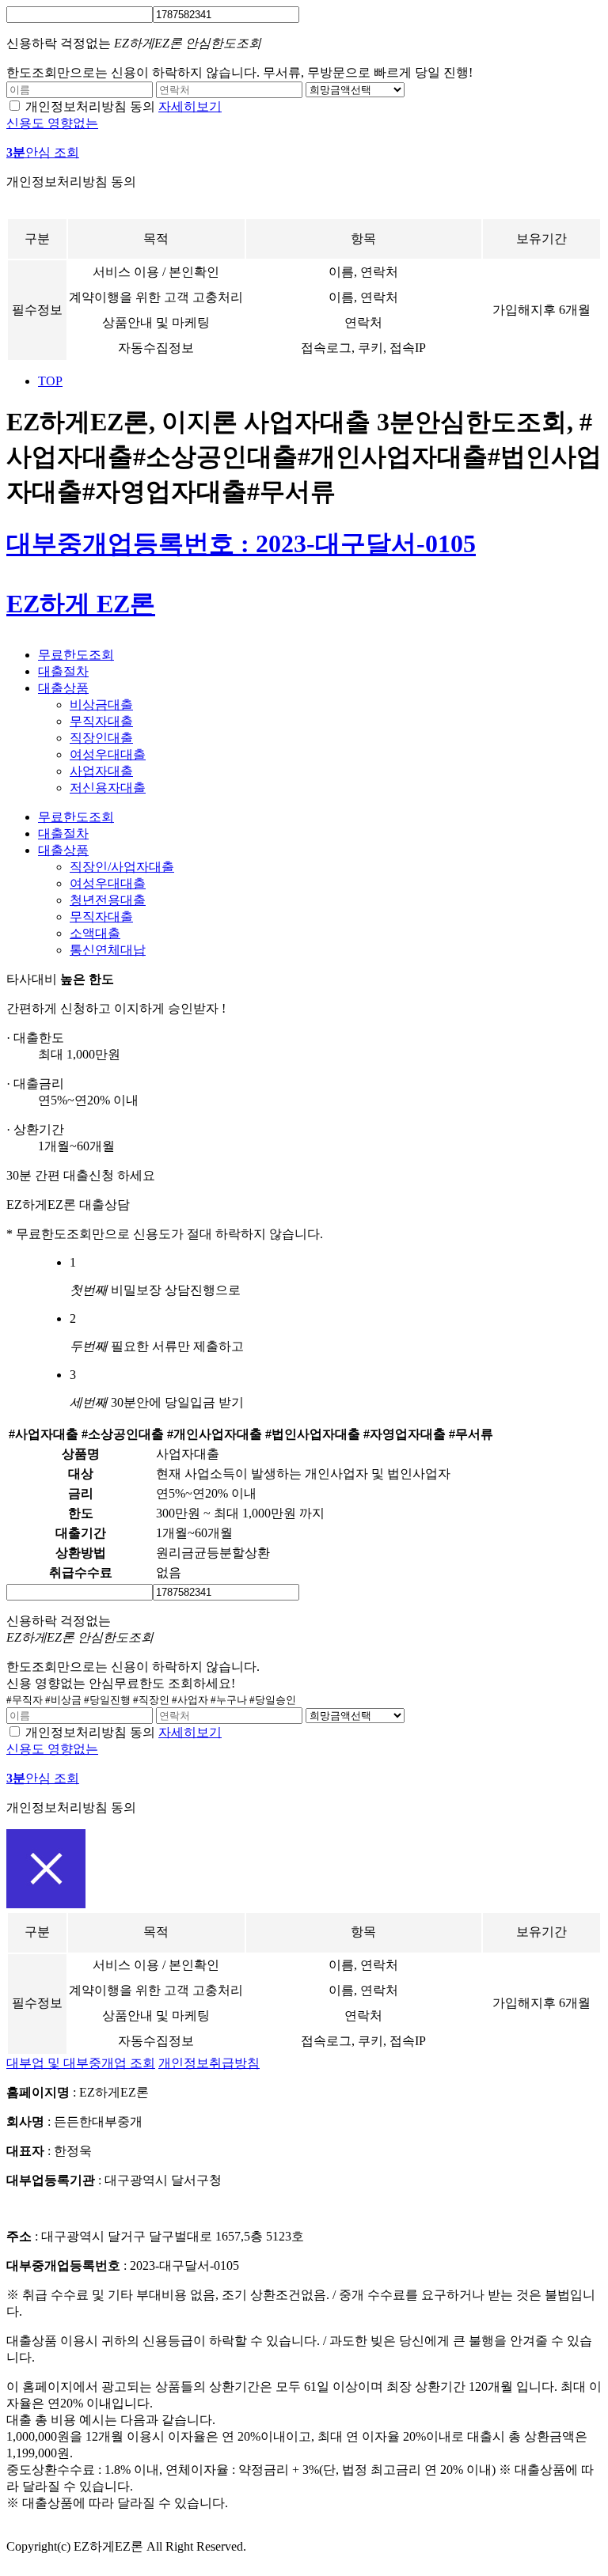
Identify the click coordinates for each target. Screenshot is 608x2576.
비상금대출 (101, 705)
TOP (50, 381)
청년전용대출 (108, 900)
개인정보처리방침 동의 (90, 106)
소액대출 (95, 933)
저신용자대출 (108, 788)
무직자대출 (101, 721)
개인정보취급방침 (209, 2063)
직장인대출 (101, 738)
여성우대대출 (108, 754)
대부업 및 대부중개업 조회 (81, 2063)
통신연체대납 (108, 950)
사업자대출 (101, 771)
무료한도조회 (76, 655)
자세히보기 (190, 106)
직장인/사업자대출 (122, 867)
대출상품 (63, 688)
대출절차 (63, 671)
